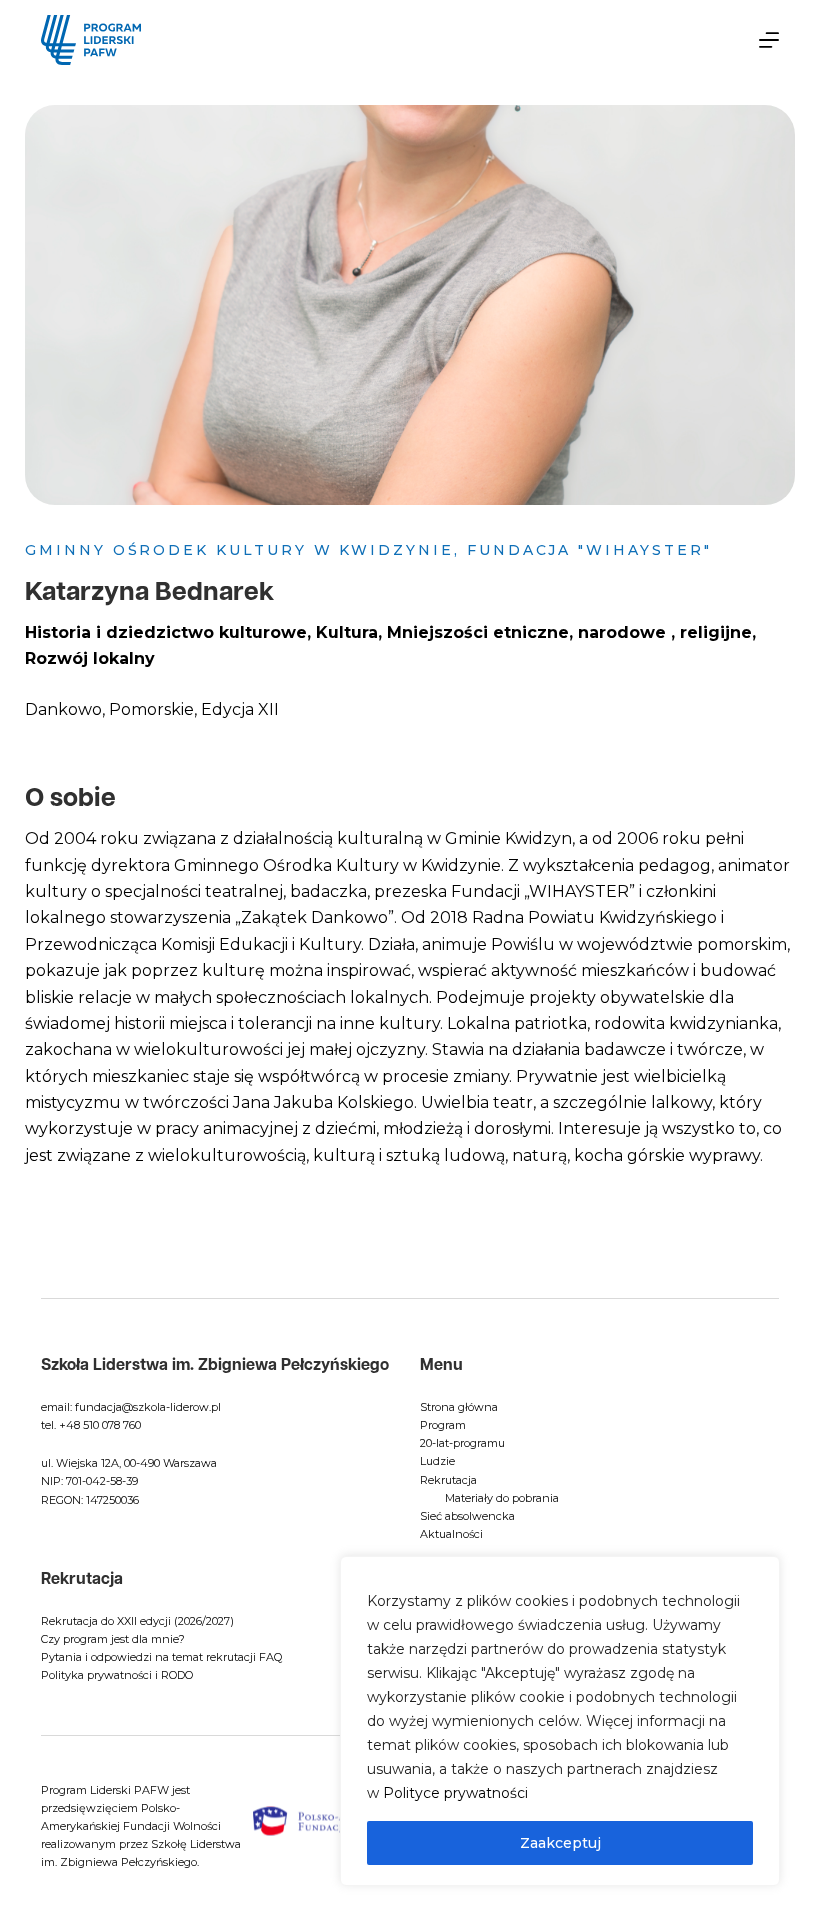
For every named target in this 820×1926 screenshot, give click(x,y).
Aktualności (451, 1534)
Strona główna (459, 1407)
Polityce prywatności (455, 1793)
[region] (560, 1721)
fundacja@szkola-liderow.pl (148, 1407)
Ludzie (437, 1461)
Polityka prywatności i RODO (117, 1675)
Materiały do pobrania (502, 1498)
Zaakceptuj (560, 1843)
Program (443, 1425)
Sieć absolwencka (467, 1516)
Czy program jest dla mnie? (113, 1639)
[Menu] (769, 40)
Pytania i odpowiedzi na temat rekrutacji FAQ (161, 1657)
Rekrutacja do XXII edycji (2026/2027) (137, 1621)
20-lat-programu (462, 1443)
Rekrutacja (448, 1480)
